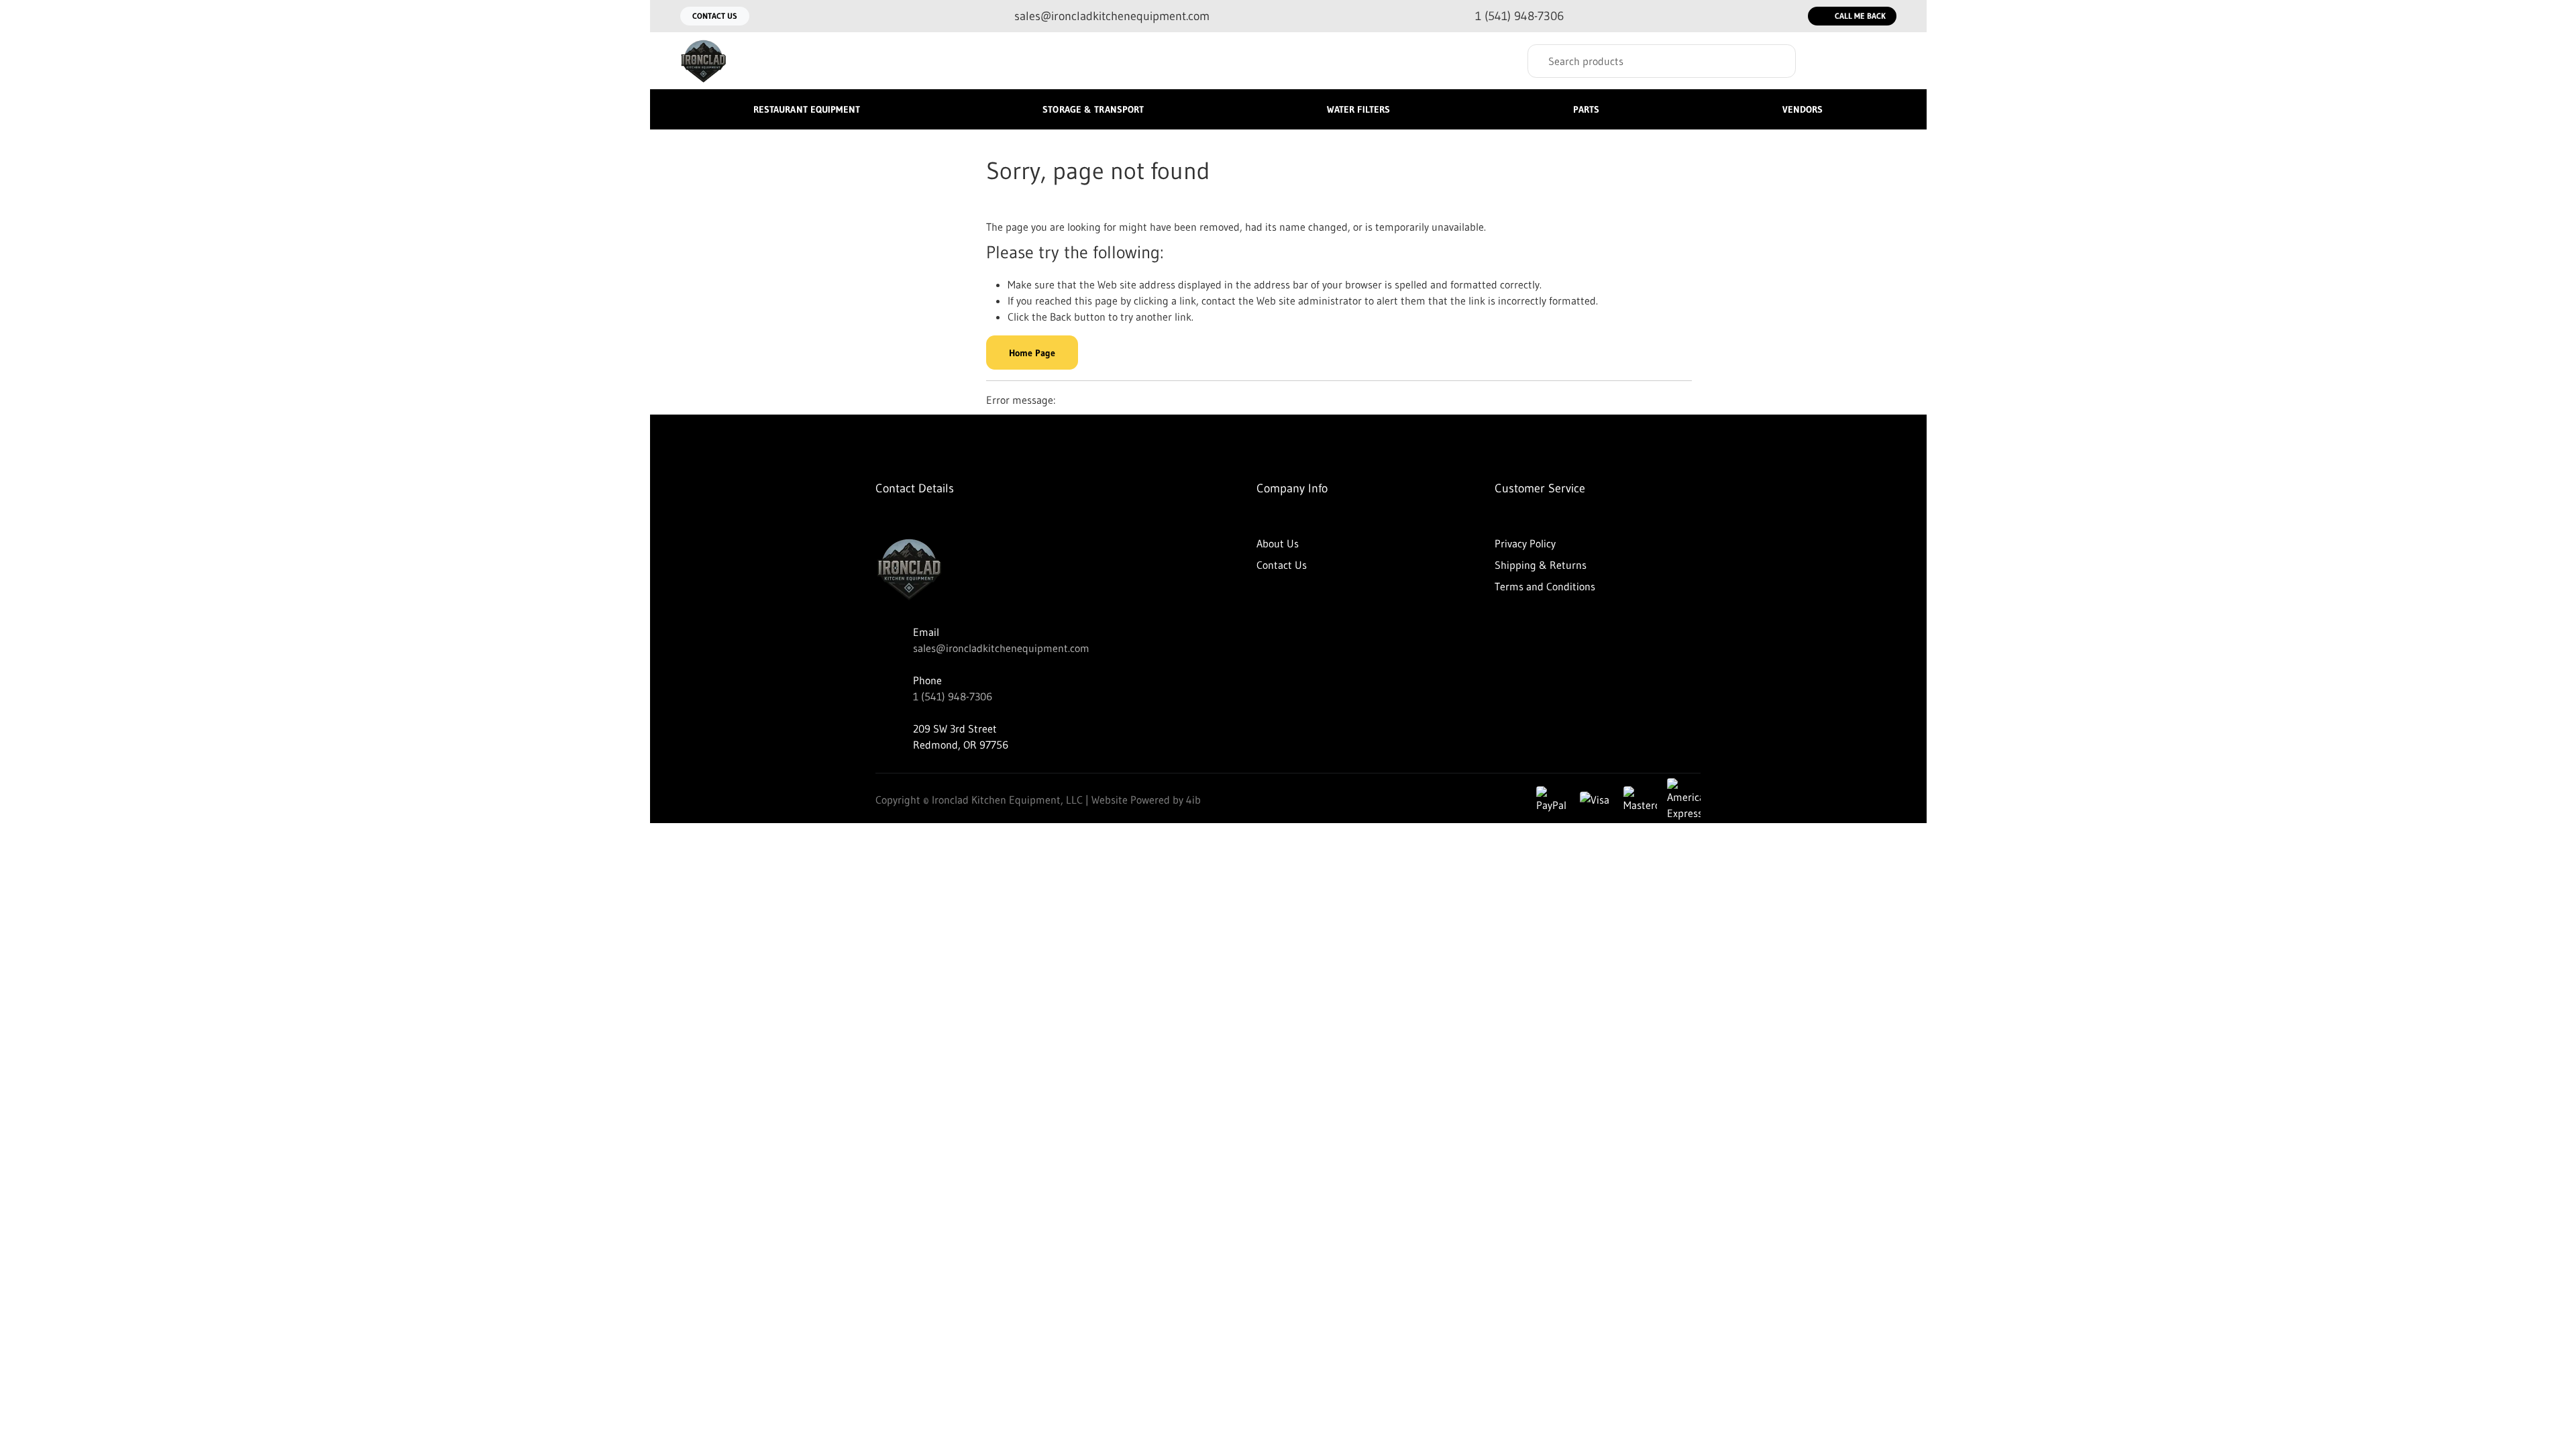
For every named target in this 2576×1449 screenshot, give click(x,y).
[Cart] (1882, 61)
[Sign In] (1832, 61)
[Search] (1776, 61)
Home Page (1032, 353)
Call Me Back (1860, 16)
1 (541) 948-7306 (953, 696)
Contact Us (715, 16)
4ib (1193, 800)
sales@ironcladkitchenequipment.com (1001, 648)
